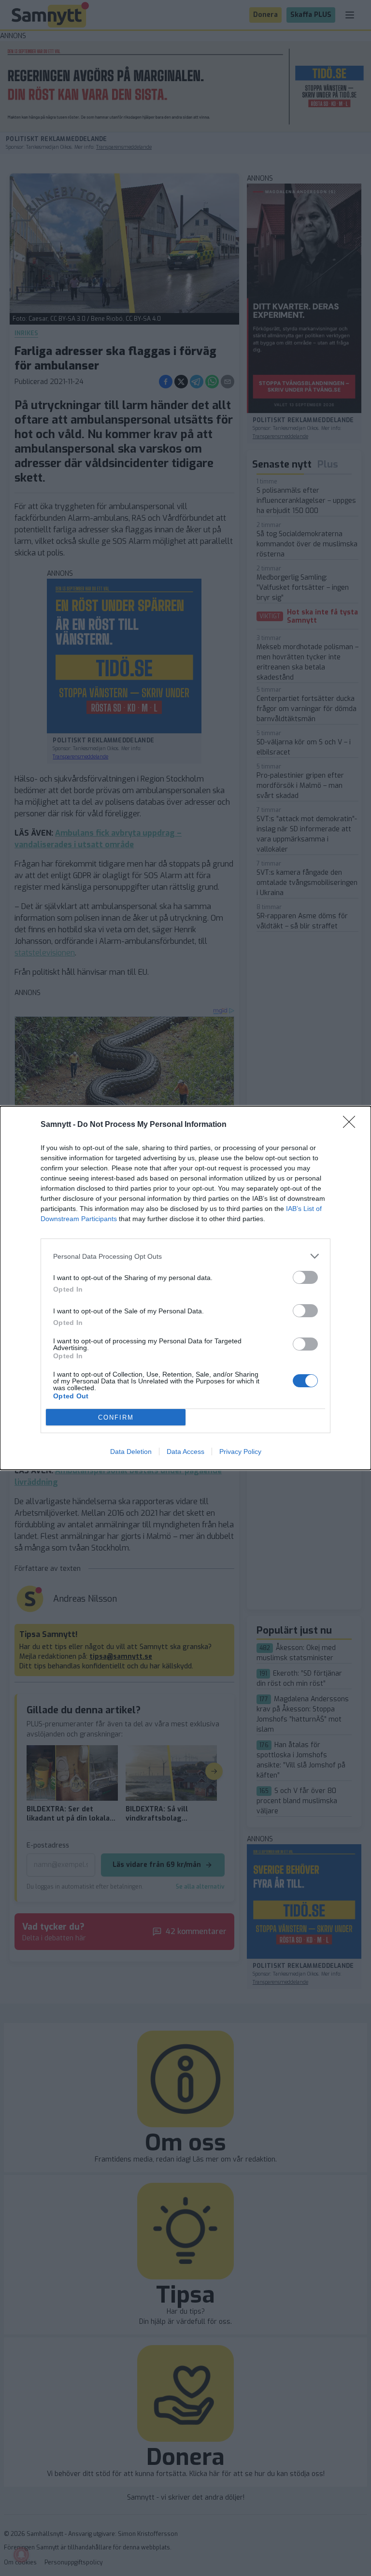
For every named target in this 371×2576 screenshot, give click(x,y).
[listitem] (185, 1256)
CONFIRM (116, 1417)
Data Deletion (131, 1452)
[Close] (352, 1125)
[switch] (305, 1277)
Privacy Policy (240, 1452)
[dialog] (185, 1288)
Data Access (185, 1452)
